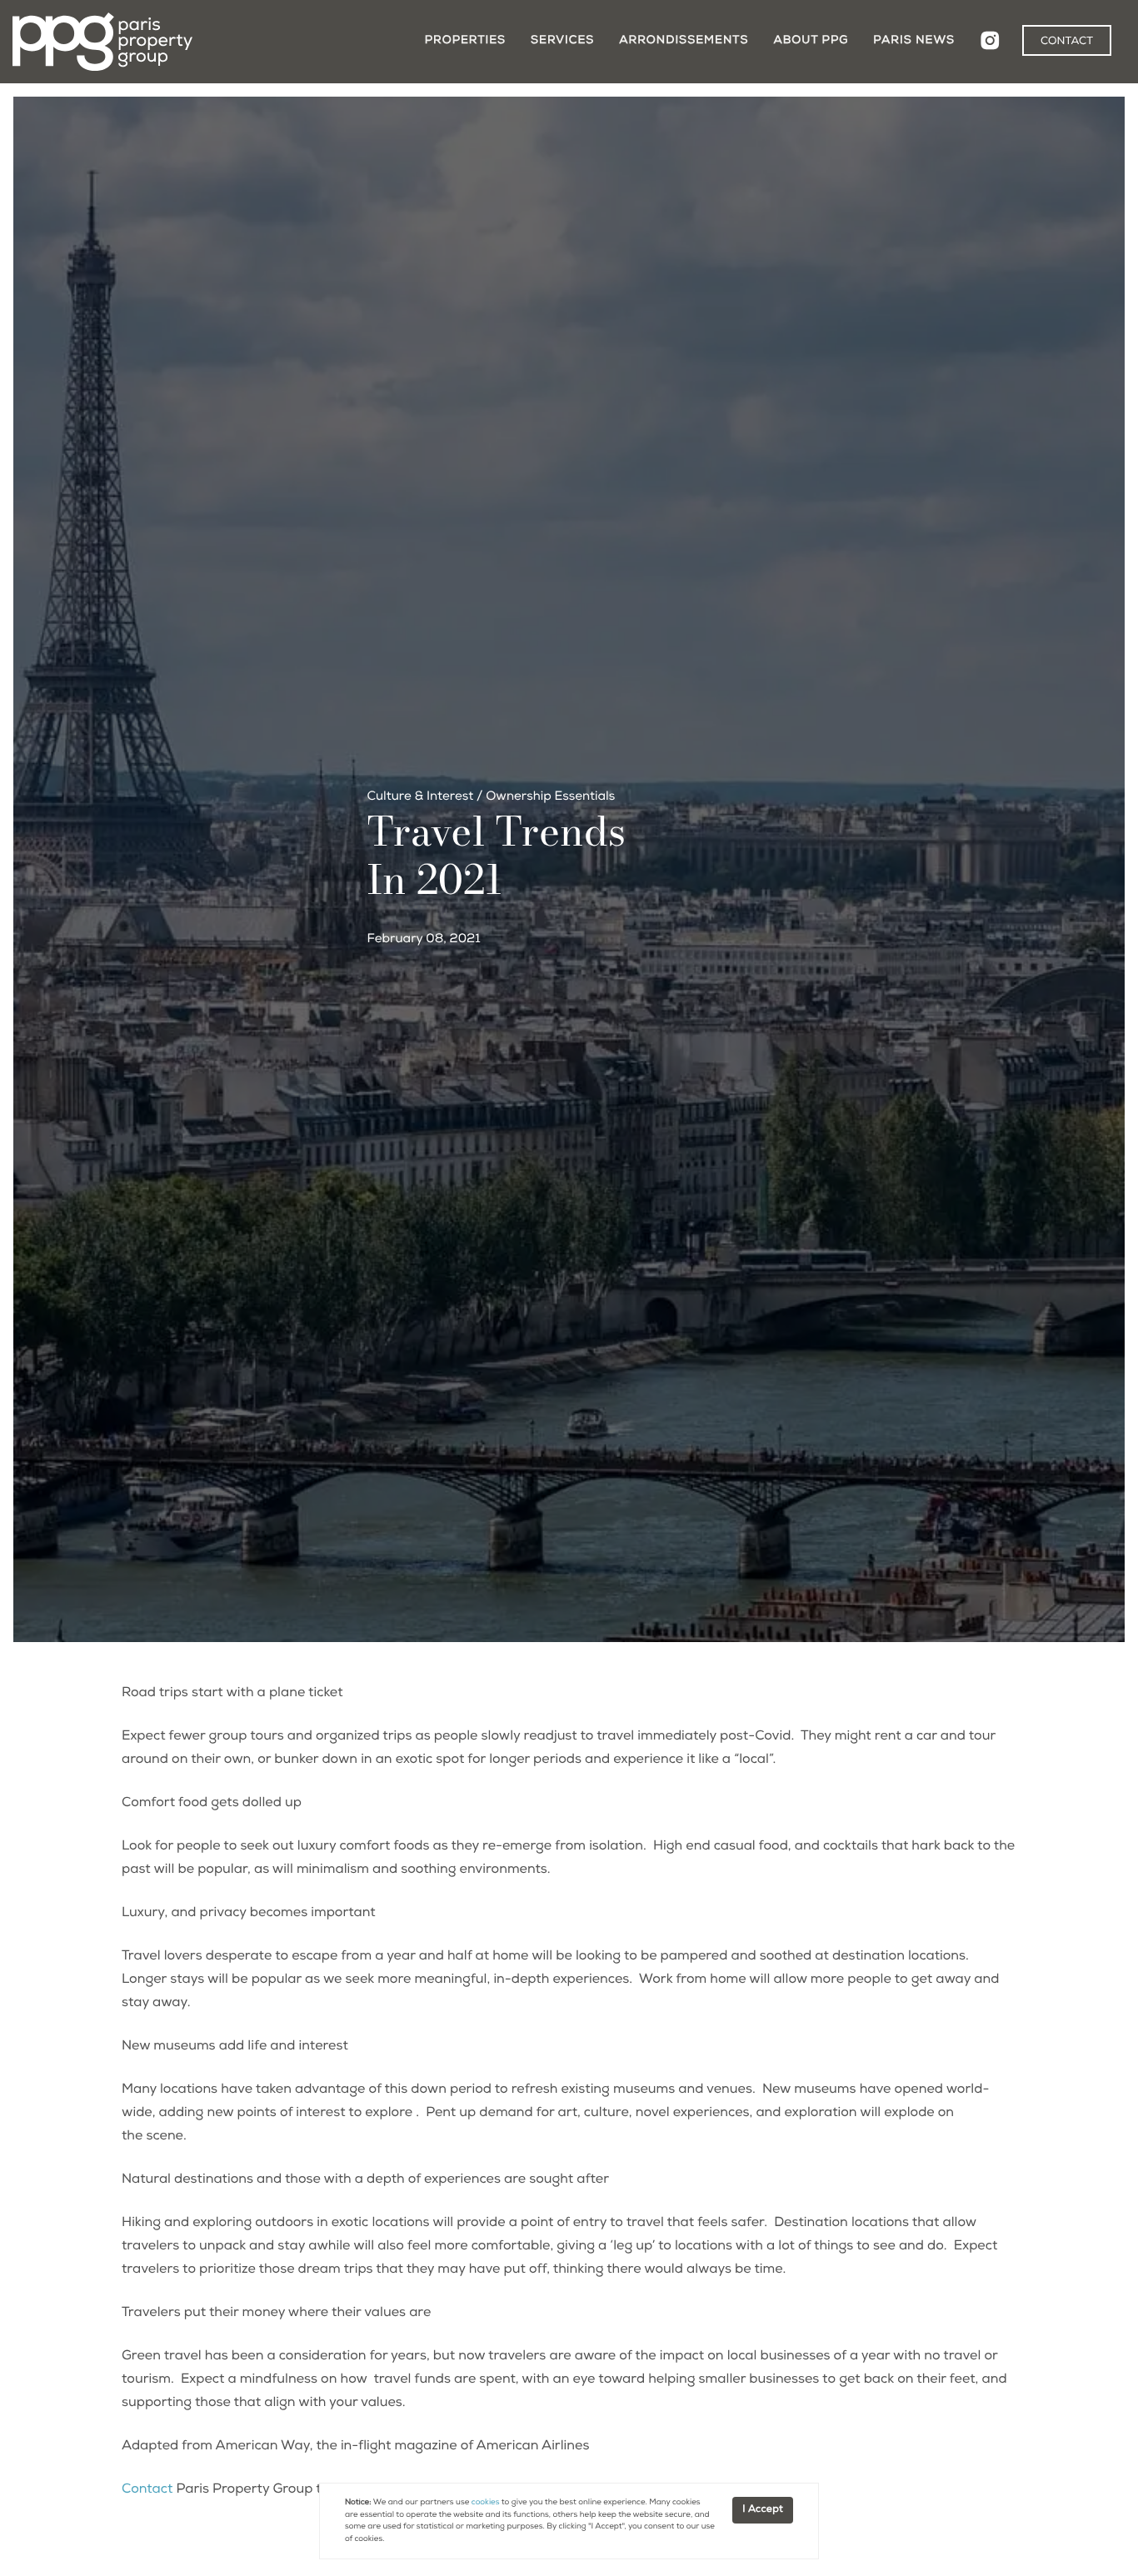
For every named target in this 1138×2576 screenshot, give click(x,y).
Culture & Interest (421, 798)
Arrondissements (684, 41)
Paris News (914, 41)
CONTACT (1067, 42)
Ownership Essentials (550, 798)
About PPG (811, 41)
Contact (147, 2490)
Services (562, 41)
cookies (486, 2503)
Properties (465, 41)
